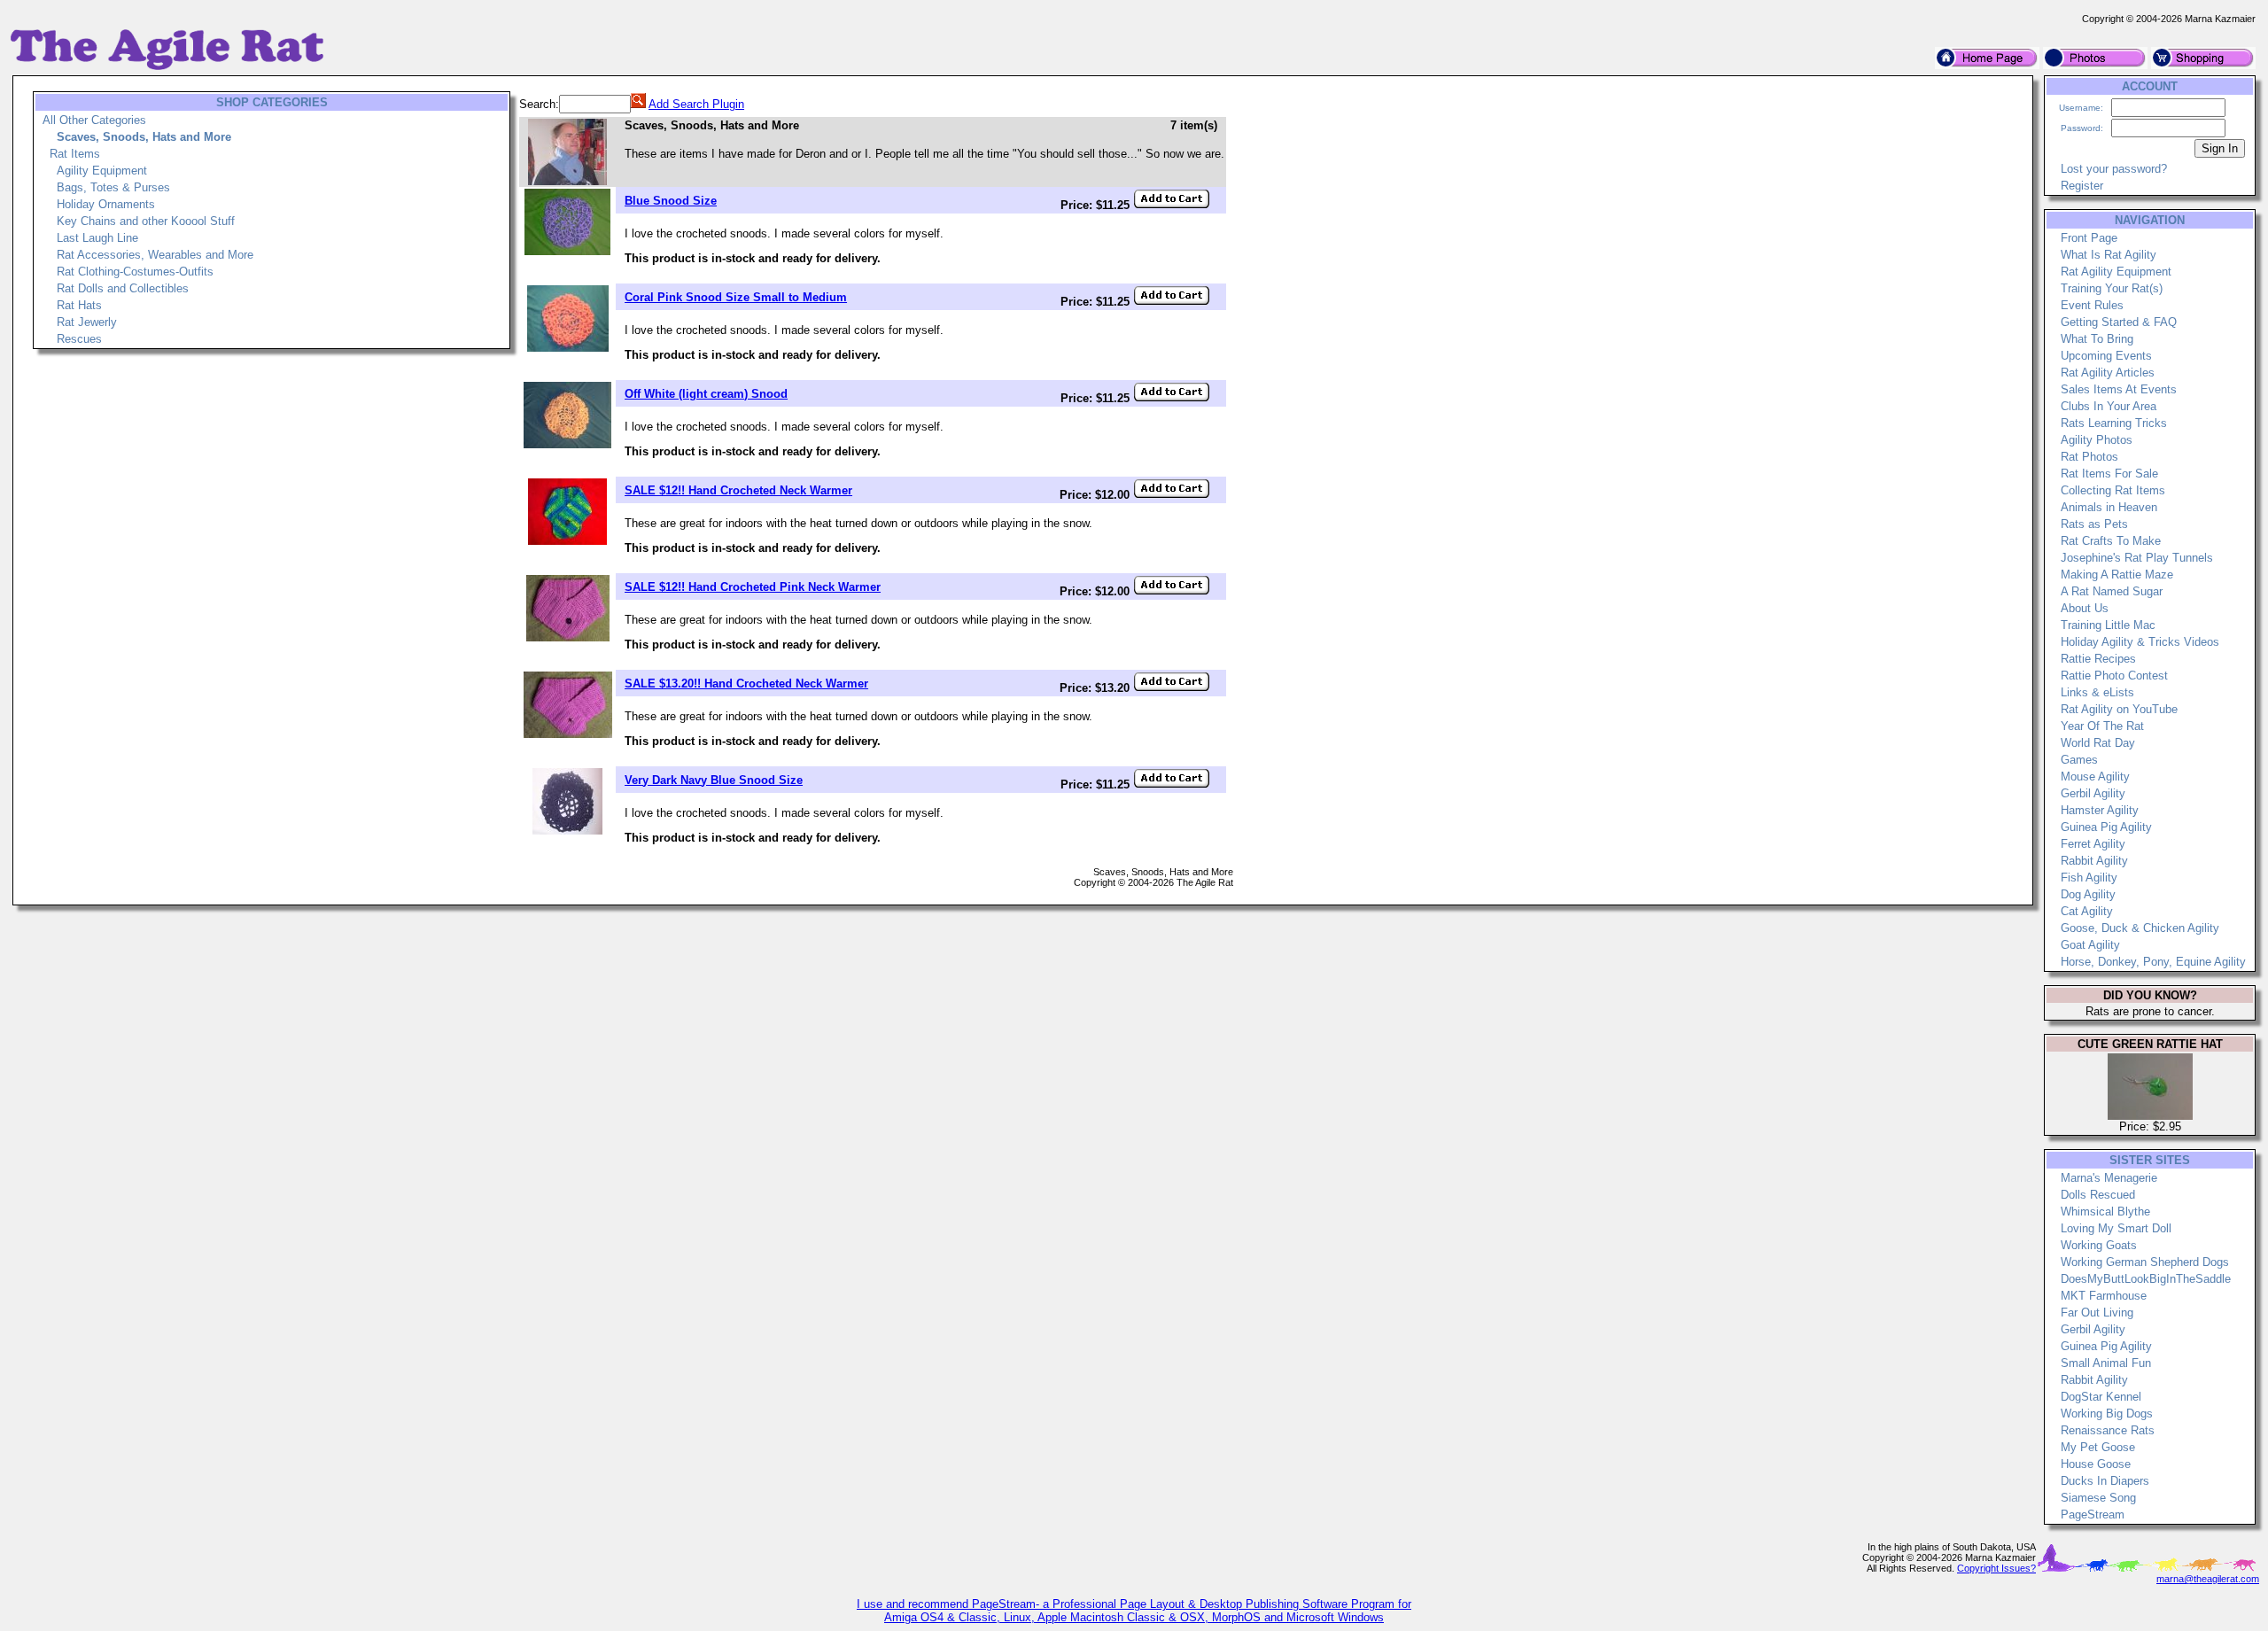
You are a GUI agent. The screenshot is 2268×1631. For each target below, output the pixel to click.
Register (2082, 186)
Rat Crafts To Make (2111, 541)
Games (2079, 760)
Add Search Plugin (696, 104)
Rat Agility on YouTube (2119, 709)
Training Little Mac (2108, 625)
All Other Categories (94, 120)
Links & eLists (2097, 692)
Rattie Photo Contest (2114, 676)
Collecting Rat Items (2113, 490)
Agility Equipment (102, 171)
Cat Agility (2087, 911)
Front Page (2089, 238)
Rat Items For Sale (2109, 474)
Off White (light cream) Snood (706, 394)
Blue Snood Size (671, 201)
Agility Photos (2097, 440)
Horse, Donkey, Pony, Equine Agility (2153, 962)
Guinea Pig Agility (2106, 827)
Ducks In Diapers (2105, 1481)
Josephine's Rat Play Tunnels (2137, 558)
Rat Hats (79, 305)
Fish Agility (2089, 878)
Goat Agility (2090, 945)
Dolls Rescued (2098, 1195)
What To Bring (2097, 339)
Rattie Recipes (2098, 659)
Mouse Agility (2095, 777)
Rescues (79, 339)
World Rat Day (2098, 743)
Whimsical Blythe (2105, 1212)
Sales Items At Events (2119, 389)
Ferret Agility (2093, 844)
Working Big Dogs (2107, 1414)
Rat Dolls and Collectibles (123, 288)
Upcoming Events (2106, 356)
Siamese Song (2098, 1498)
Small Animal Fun (2106, 1363)
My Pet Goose (2098, 1447)
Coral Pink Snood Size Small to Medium (736, 297)
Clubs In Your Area (2109, 406)
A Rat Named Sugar (2112, 591)
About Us (2085, 608)
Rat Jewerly (87, 322)
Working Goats (2099, 1245)
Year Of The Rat (2102, 726)
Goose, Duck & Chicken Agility (2140, 928)
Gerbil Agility (2093, 793)
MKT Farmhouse (2104, 1296)
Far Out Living (2097, 1313)
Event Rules (2092, 305)
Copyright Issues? (1996, 1568)
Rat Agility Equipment (2116, 272)
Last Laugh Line (97, 238)
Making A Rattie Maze (2117, 575)
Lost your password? (2114, 169)
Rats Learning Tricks (2114, 423)
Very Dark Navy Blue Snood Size (714, 780)
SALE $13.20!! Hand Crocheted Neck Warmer (746, 683)
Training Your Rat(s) (2112, 288)
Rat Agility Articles (2108, 373)
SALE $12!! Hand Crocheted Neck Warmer (738, 490)
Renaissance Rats (2108, 1430)
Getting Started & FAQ (2119, 322)
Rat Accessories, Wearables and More (155, 255)
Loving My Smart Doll (2116, 1228)
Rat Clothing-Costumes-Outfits (135, 272)
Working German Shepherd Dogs (2145, 1262)
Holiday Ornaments (106, 204)
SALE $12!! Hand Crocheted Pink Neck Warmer (753, 587)
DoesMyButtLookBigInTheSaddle (2146, 1279)
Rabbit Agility (2094, 861)
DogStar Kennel (2101, 1397)
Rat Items (75, 154)
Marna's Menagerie (2109, 1178)
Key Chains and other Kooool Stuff (146, 221)
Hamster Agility (2100, 810)
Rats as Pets (2094, 524)
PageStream (2093, 1514)
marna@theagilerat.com (2208, 1579)
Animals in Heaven (2109, 507)
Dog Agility (2088, 894)
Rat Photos (2089, 457)
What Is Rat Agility (2109, 255)
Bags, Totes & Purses (113, 187)
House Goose (2096, 1464)
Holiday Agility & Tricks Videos (2140, 642)
